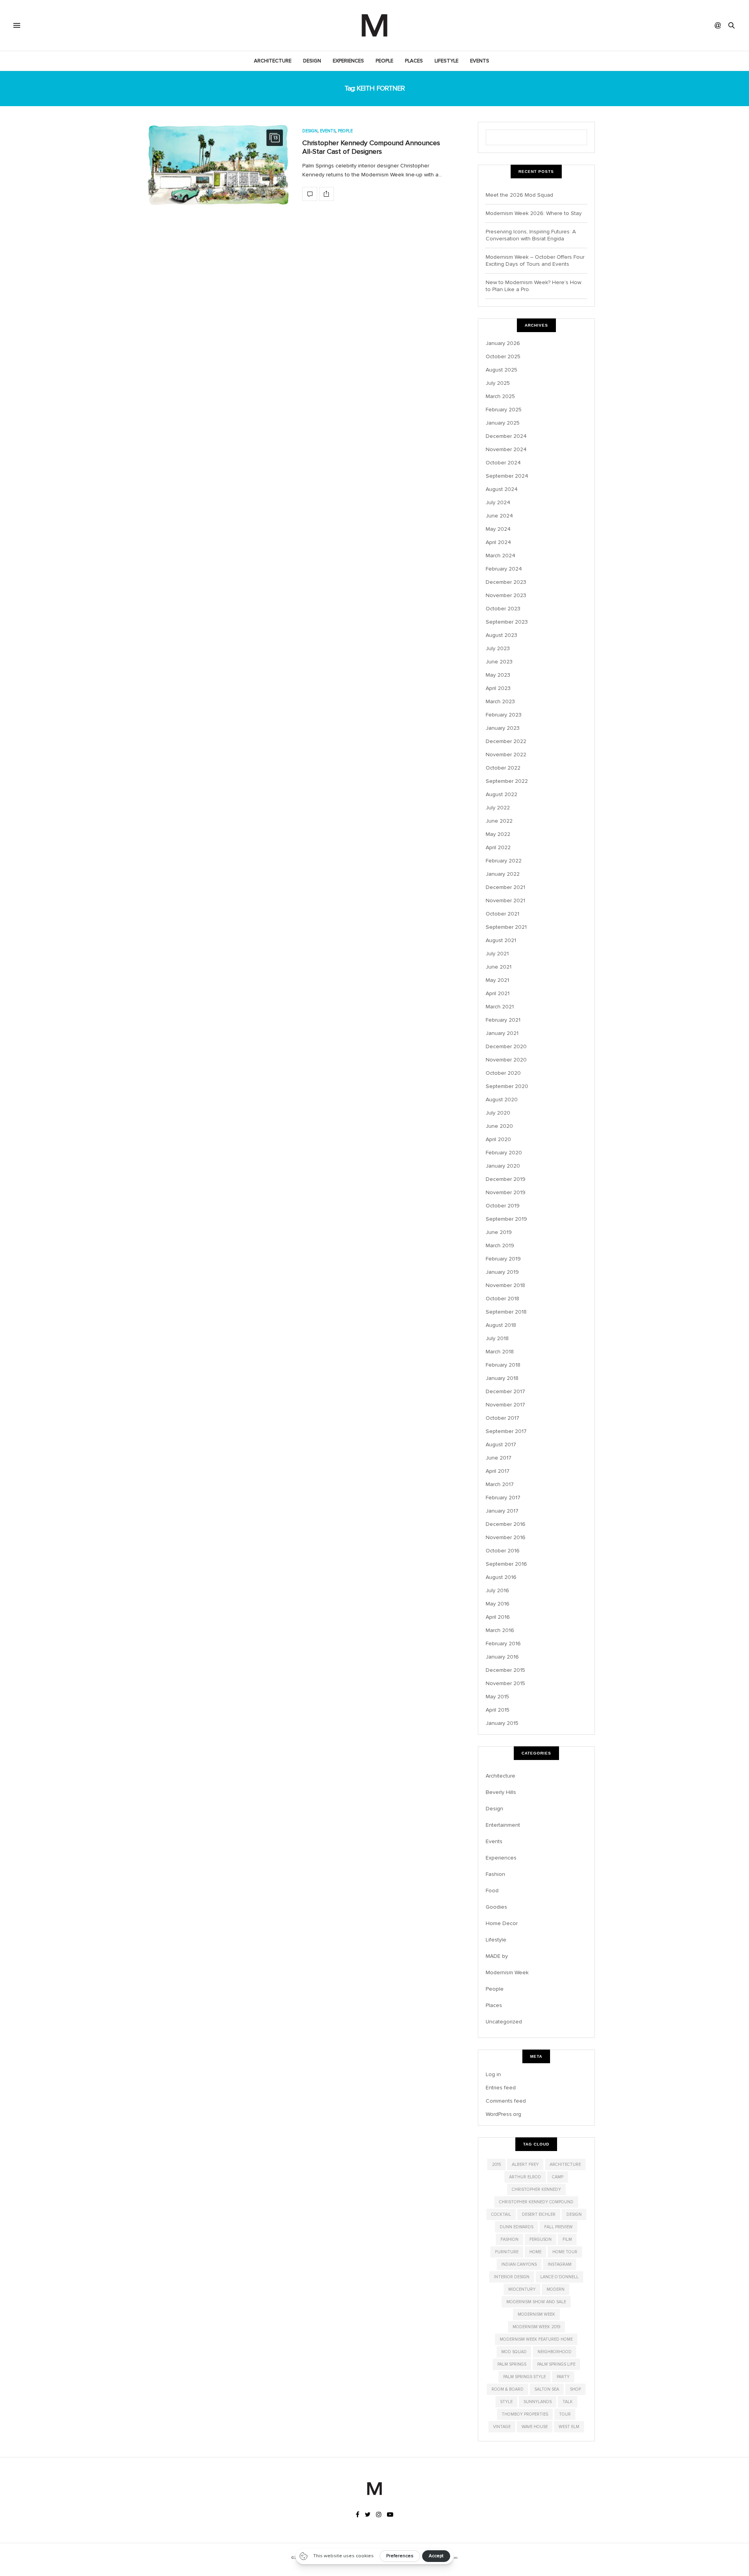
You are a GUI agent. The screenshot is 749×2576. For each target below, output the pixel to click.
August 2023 (501, 635)
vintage (502, 2427)
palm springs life (556, 2364)
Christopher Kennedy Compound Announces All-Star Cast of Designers (371, 147)
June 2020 (499, 1126)
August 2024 (502, 489)
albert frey (525, 2164)
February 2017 (503, 1498)
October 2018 (502, 1299)
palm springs (512, 2364)
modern (556, 2289)
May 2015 (497, 1697)
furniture (507, 2252)
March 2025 (500, 396)
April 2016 (498, 1617)
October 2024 (503, 463)
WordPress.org (503, 2114)
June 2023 (499, 662)
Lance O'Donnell (559, 2277)
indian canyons (519, 2264)
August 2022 (501, 794)
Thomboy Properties (525, 2414)
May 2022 (498, 834)
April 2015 (498, 1710)
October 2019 (503, 1206)
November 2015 (505, 1683)
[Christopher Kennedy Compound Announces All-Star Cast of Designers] (218, 165)
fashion (509, 2239)
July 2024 (498, 502)
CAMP (558, 2177)
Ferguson (540, 2239)
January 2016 (502, 1657)
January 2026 (503, 343)
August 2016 (501, 1577)
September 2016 (506, 1564)
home (535, 2252)
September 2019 (506, 1219)
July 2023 (498, 648)
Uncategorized (504, 2022)
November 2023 (506, 595)
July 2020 (498, 1113)
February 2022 (504, 861)
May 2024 (498, 529)
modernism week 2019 (536, 2327)
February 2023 (504, 715)
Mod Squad (514, 2352)
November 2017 (505, 1405)
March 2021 (500, 1007)
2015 (496, 2164)
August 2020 (502, 1100)
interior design (512, 2277)
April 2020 (498, 1139)
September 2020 (507, 1086)
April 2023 (498, 688)
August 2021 (501, 940)
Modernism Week (507, 1972)
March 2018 (500, 1352)
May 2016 (498, 1604)
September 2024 (507, 476)
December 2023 (506, 582)
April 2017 (498, 1471)
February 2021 (503, 1020)
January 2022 (503, 874)
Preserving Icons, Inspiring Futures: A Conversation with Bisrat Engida (531, 235)
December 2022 (506, 741)
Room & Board (508, 2389)
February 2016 (503, 1644)
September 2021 (506, 927)
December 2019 (506, 1179)
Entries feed (501, 2088)
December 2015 (505, 1670)
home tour (565, 2252)
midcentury (522, 2289)
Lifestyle (446, 61)
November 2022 (506, 755)
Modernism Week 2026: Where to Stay (534, 213)
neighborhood (555, 2352)
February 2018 (503, 1365)
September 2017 (506, 1431)
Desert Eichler (539, 2214)
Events (480, 61)
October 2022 (503, 768)
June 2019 (499, 1232)
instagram (560, 2264)
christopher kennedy (536, 2189)
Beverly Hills (501, 1792)
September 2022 (507, 781)
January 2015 (502, 1723)
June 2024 (499, 516)
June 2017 (499, 1458)
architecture (565, 2164)
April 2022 (498, 847)
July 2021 (497, 954)
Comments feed (506, 2101)
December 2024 (506, 436)
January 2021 (502, 1033)
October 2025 (503, 356)
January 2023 (503, 728)
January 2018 (502, 1378)
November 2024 (506, 449)
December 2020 (506, 1046)
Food (492, 1891)
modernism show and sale (536, 2302)
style (506, 2402)
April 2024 (498, 542)
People (384, 61)
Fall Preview (558, 2227)
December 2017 (505, 1391)
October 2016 (503, 1551)
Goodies (496, 1907)
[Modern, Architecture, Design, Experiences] (374, 25)
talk (568, 2402)
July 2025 (498, 383)
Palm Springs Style (524, 2377)
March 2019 (500, 1245)
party (563, 2377)
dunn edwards (516, 2227)
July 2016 (497, 1590)
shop (575, 2389)
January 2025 (503, 423)
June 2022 (499, 821)
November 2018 (505, 1285)
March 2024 (501, 556)
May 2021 (497, 980)
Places (414, 61)
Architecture (273, 61)
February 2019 (503, 1259)
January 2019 (502, 1272)
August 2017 (501, 1444)
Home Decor (502, 1923)
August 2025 (501, 370)
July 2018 (497, 1338)
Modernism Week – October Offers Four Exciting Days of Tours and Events (535, 260)
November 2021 (505, 900)
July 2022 (498, 808)
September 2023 (507, 622)
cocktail (501, 2214)
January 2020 (503, 1166)
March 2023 (500, 701)
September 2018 (506, 1312)
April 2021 (498, 993)
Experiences (348, 61)
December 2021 (505, 887)
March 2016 (500, 1630)
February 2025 (504, 410)
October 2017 (502, 1418)
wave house (535, 2427)
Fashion (495, 1874)
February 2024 (504, 569)
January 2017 (502, 1511)
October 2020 (503, 1073)
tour (565, 2414)
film (567, 2239)
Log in (493, 2074)
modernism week (536, 2314)
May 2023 (498, 675)
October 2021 (502, 914)
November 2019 (506, 1192)
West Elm (569, 2427)
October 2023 (503, 609)
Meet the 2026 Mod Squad (519, 195)
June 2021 (499, 967)
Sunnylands (538, 2402)
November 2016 (506, 1537)
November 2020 (506, 1060)
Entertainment (503, 1825)
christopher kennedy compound (536, 2202)
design (574, 2214)
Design (312, 61)
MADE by (497, 1956)
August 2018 (501, 1325)
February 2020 (504, 1153)
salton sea (547, 2389)
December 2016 (506, 1524)
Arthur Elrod (525, 2177)
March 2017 (500, 1484)
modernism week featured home (536, 2339)
